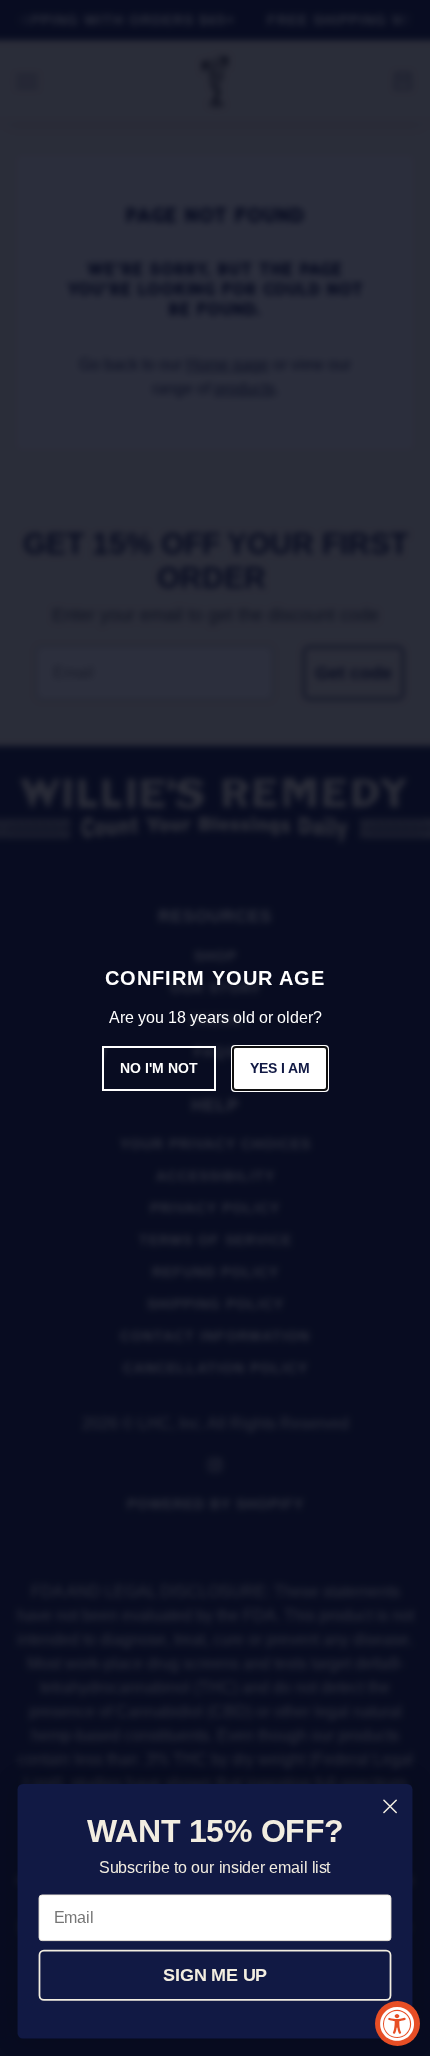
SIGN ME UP (215, 1975)
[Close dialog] (390, 1806)
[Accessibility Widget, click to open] (397, 2023)
